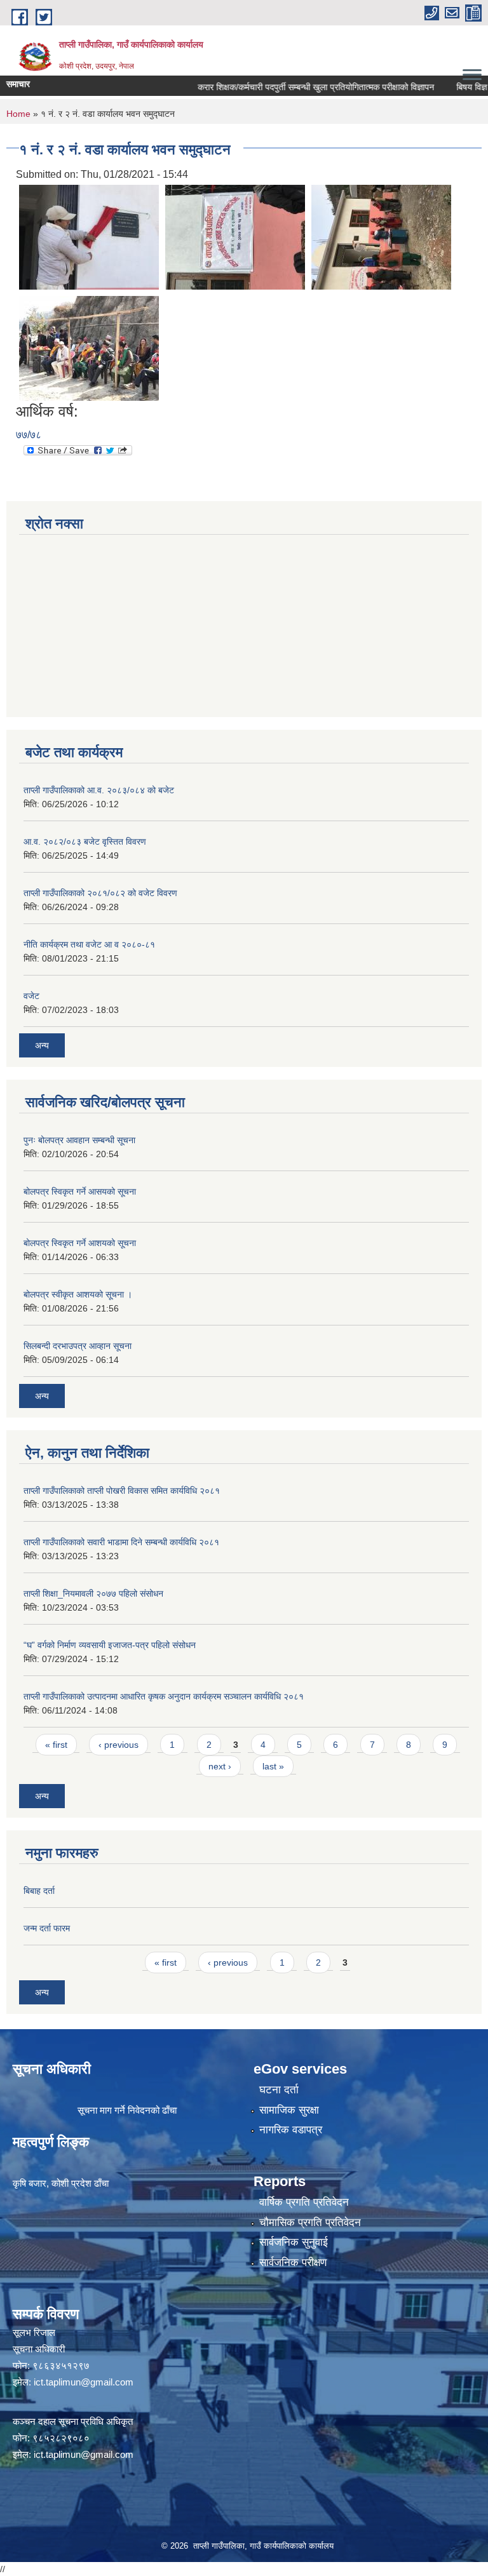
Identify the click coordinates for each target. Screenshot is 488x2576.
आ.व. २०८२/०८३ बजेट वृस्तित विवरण (85, 842)
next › (220, 1766)
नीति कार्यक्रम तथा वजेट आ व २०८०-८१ (89, 944)
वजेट (31, 996)
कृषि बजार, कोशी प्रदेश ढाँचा (61, 2183)
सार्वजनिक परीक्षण (293, 2263)
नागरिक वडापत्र (291, 2130)
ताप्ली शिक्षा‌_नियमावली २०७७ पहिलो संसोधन (93, 1593)
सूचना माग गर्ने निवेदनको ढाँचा (127, 2110)
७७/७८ (29, 435)
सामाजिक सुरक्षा (289, 2110)
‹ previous (119, 1745)
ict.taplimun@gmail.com (84, 2382)
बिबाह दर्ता (39, 1891)
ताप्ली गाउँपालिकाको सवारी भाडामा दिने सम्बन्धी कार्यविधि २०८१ (121, 1542)
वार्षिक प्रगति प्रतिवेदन (304, 2202)
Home (18, 114)
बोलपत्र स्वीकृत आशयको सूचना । (78, 1294)
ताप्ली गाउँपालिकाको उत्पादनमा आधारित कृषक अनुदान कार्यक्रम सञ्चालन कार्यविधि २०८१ (164, 1696)
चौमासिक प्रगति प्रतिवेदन (310, 2223)
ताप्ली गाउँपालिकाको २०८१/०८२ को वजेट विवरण (100, 893)
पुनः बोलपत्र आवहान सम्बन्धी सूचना (79, 1140)
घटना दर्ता (279, 2090)
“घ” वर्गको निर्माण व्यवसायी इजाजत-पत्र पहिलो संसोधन (110, 1645)
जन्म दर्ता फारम (47, 1928)
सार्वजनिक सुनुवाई (294, 2242)
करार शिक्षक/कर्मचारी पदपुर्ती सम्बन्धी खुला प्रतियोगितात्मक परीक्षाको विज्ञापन (292, 87)
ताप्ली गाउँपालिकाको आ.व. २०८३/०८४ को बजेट (99, 790)
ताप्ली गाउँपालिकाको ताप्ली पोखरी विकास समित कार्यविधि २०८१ (122, 1491)
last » (273, 1766)
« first (56, 1745)
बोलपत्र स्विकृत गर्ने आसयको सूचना (80, 1191)
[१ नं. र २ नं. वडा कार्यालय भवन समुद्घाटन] (89, 237)
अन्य (42, 1045)
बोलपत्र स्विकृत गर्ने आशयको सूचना (80, 1243)
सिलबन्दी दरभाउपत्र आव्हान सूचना (78, 1346)
